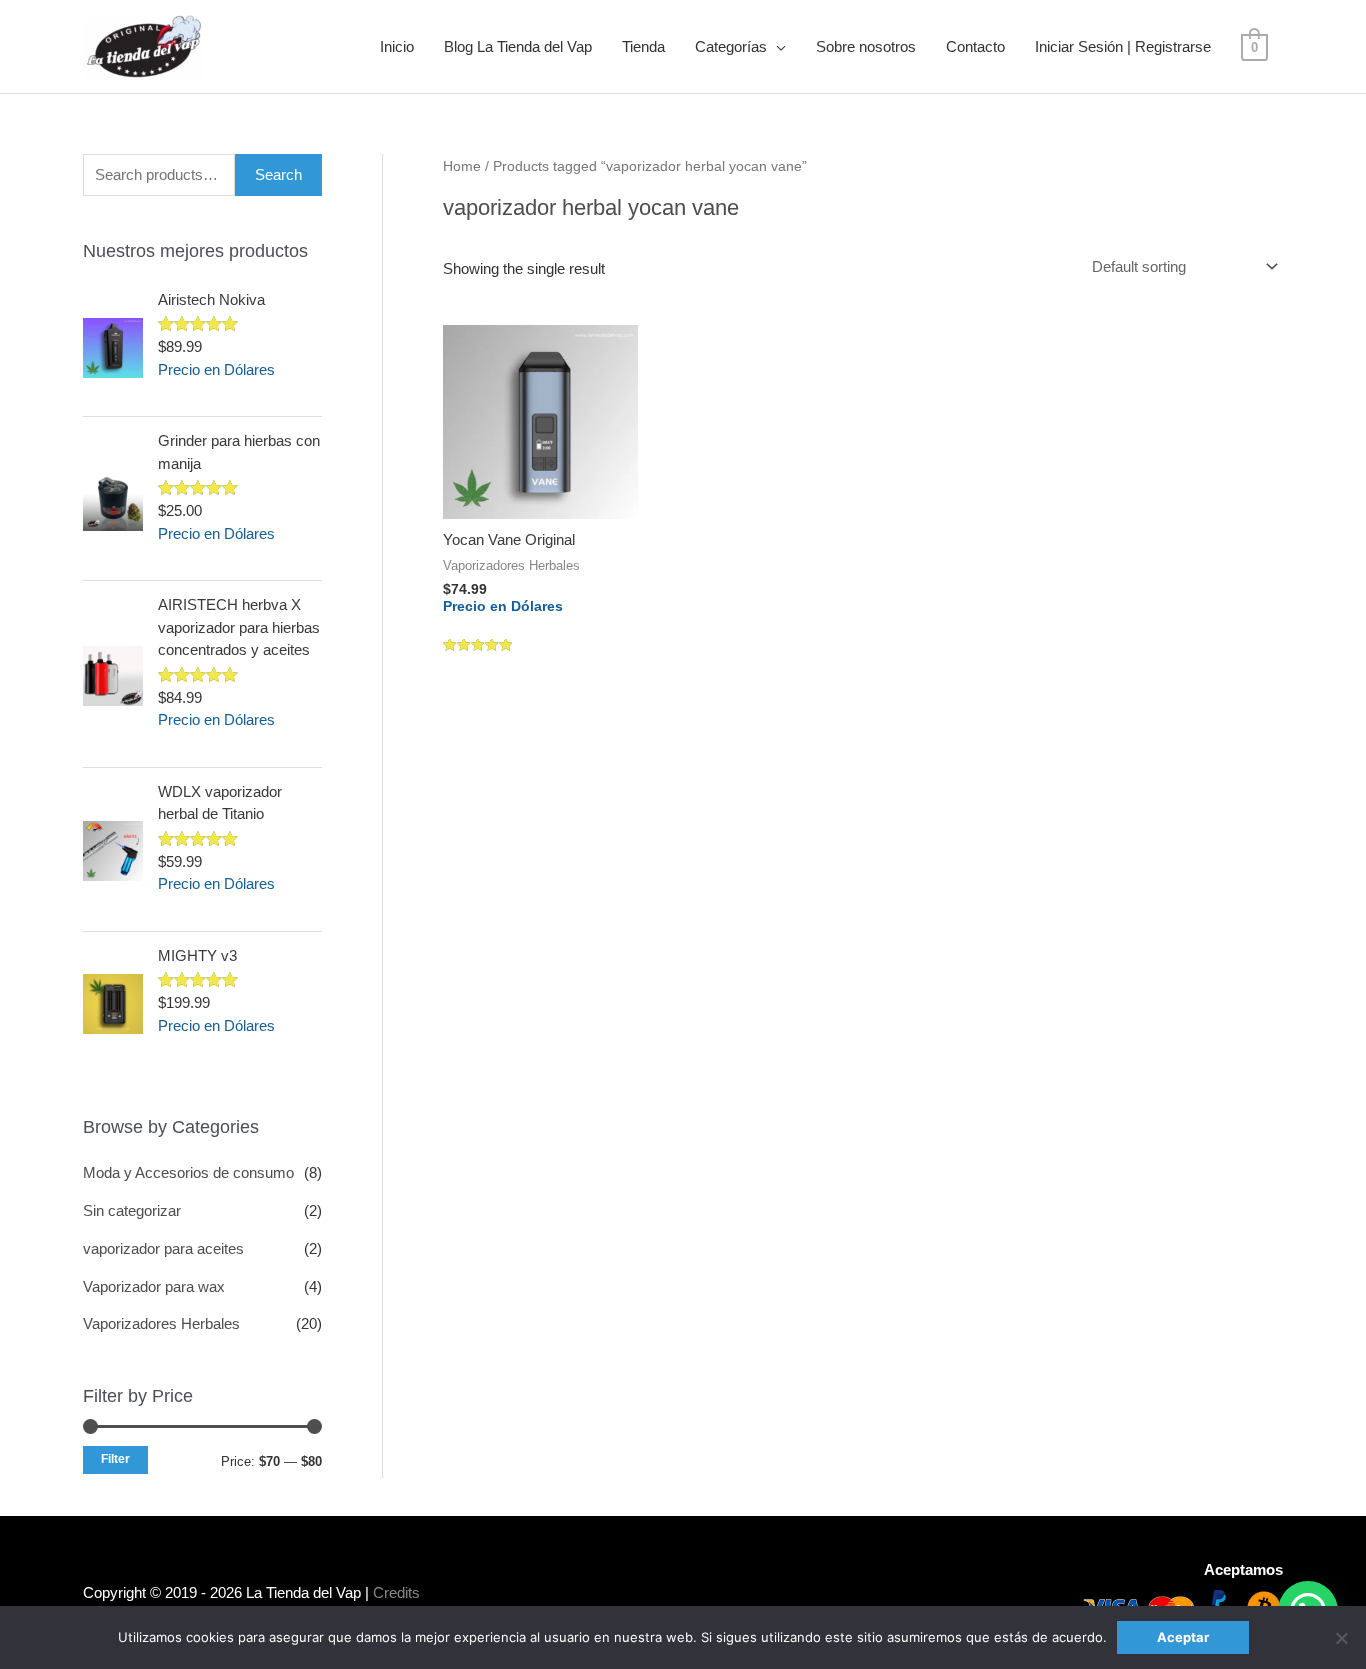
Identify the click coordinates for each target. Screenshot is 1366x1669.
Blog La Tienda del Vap (518, 46)
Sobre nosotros (866, 46)
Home (462, 166)
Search (278, 174)
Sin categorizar (132, 1210)
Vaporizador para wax (154, 1286)
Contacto (975, 46)
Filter (115, 1459)
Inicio (397, 46)
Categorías (731, 46)
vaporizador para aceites (163, 1248)
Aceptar (1183, 1637)
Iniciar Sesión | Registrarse (1123, 46)
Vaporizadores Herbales (161, 1323)
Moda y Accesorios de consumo (188, 1172)
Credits (396, 1592)
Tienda (643, 46)
